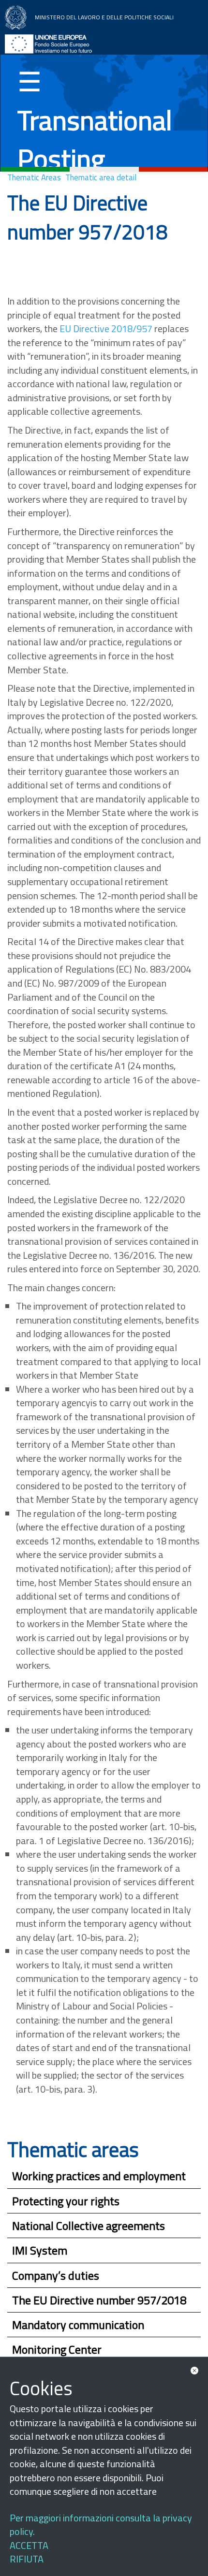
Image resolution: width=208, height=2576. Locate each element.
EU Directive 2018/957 (106, 328)
